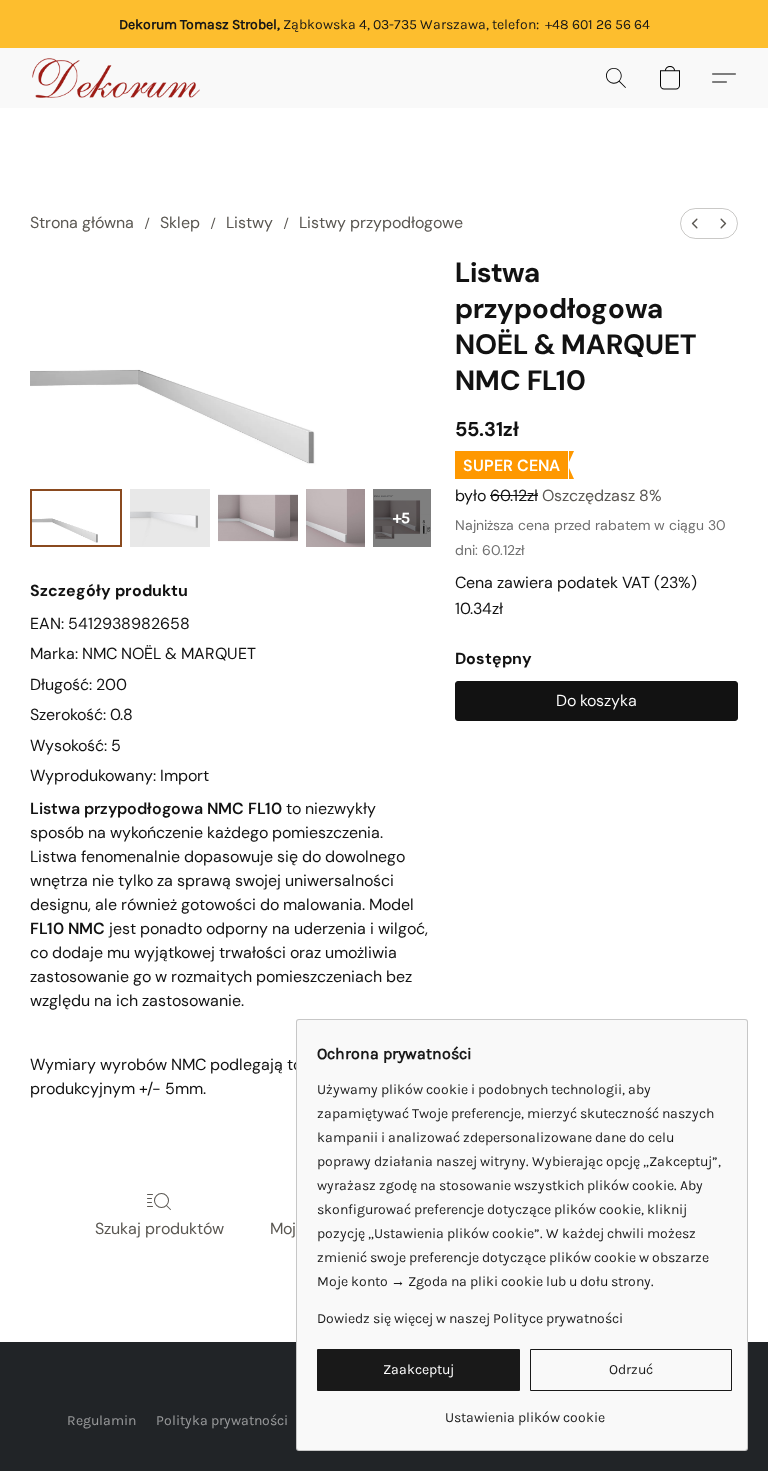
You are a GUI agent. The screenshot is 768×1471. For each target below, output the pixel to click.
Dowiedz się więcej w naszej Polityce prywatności (470, 1318)
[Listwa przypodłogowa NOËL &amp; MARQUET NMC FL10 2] (258, 518)
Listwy (249, 222)
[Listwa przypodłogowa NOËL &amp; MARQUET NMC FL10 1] (170, 518)
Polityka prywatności (222, 1420)
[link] (524, 1410)
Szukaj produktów (159, 1228)
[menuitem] (695, 223)
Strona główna (82, 222)
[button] (116, 78)
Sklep (180, 222)
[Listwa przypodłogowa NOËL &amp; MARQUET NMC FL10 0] (76, 518)
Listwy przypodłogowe (381, 222)
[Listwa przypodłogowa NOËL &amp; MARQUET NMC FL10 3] (335, 518)
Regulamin (101, 1420)
